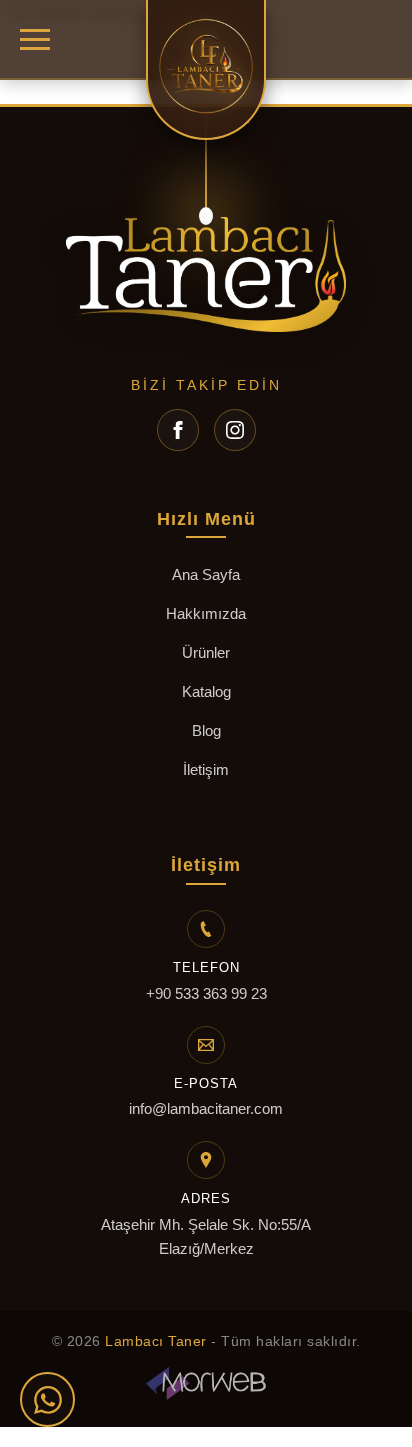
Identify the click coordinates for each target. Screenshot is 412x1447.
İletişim (206, 769)
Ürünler (206, 652)
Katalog (206, 691)
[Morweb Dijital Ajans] (206, 1386)
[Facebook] (178, 430)
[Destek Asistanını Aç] (47, 1399)
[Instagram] (235, 430)
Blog (206, 730)
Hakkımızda (206, 613)
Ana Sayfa (206, 574)
